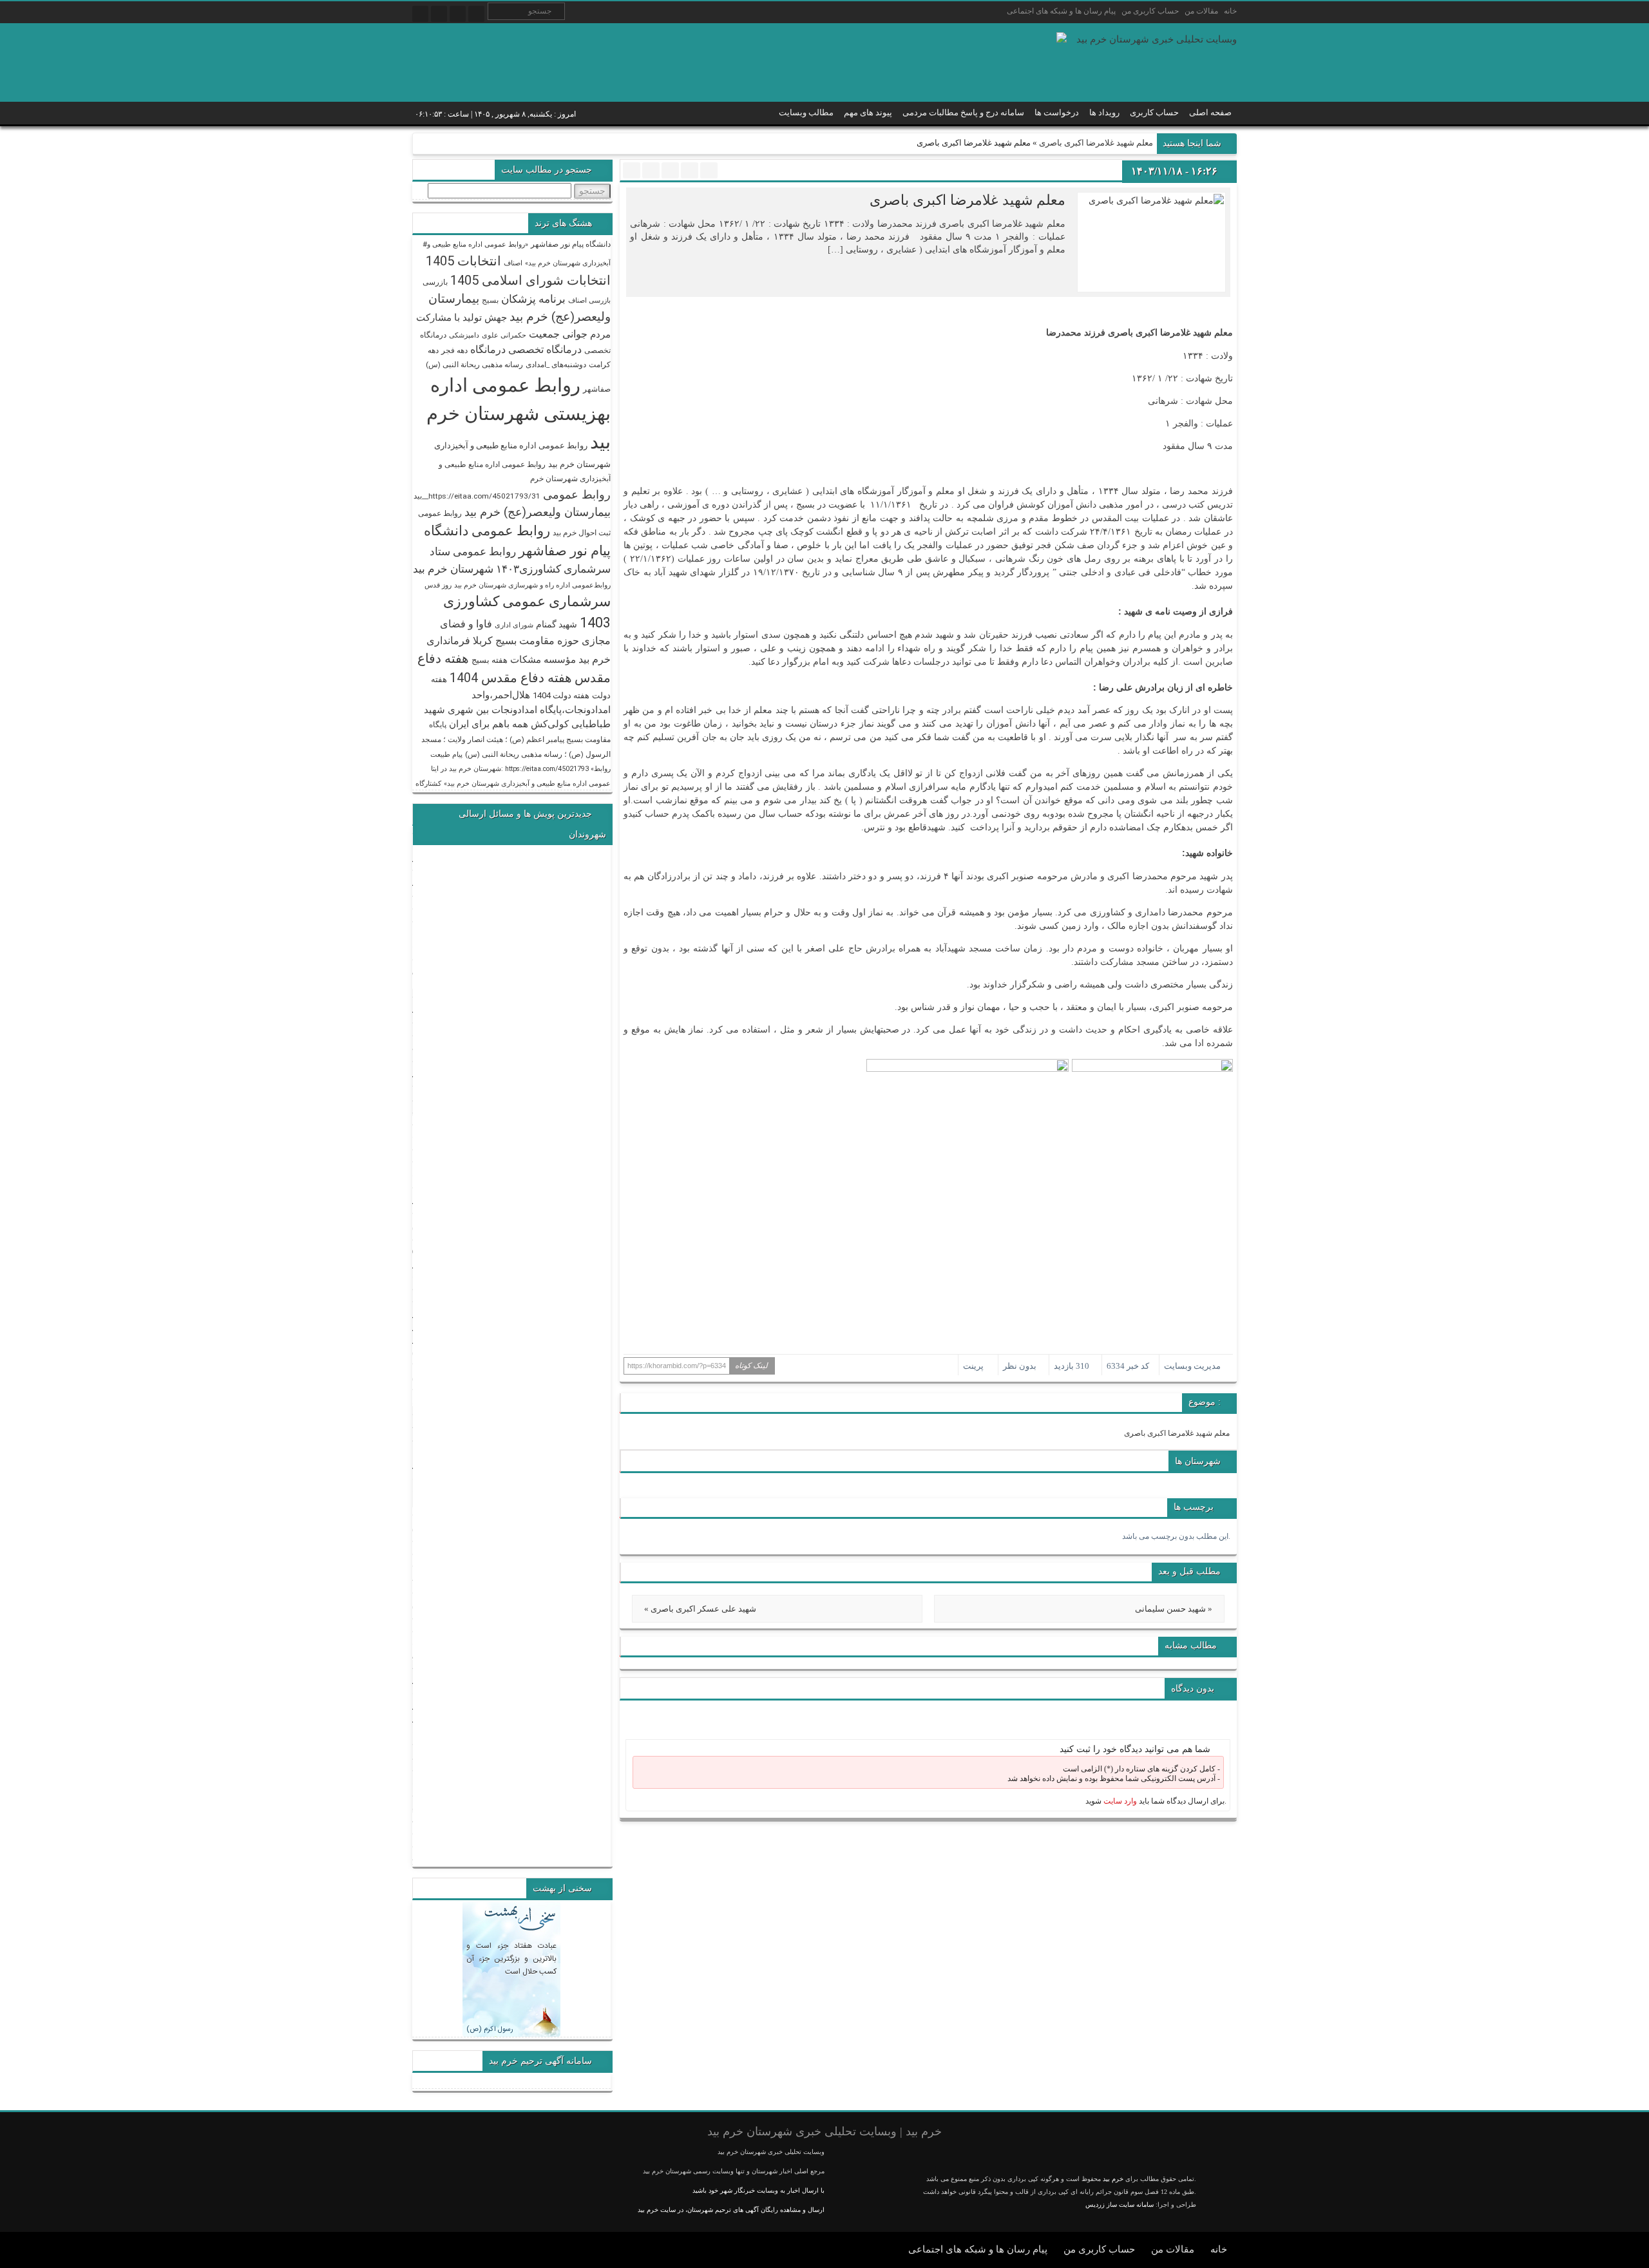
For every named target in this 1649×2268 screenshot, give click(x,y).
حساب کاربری (1154, 112)
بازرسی (435, 282)
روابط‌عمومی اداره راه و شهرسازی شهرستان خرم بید (532, 585)
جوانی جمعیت (558, 334)
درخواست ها (1057, 112)
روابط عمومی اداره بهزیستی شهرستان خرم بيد (519, 414)
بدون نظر (1020, 1366)
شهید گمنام (557, 624)
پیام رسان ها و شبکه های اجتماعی (1061, 11)
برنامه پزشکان (533, 299)
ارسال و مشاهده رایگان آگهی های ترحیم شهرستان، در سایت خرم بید (731, 2210)
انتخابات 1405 (463, 261)
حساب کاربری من (1150, 11)
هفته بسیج (490, 660)
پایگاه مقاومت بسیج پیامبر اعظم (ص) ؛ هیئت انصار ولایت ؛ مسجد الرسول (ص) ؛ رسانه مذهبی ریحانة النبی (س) (516, 739)
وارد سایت (1119, 1801)
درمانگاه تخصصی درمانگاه (526, 349)
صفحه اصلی (1210, 112)
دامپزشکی (464, 335)
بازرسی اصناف (589, 300)
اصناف (513, 263)
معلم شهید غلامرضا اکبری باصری (1096, 143)
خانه (1230, 11)
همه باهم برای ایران (489, 724)
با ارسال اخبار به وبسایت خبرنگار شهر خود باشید (758, 2190)
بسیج (490, 300)
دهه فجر (454, 350)
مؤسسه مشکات (543, 660)
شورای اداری (514, 625)
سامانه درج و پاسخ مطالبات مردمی (963, 112)
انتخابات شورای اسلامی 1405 (530, 280)
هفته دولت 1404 (561, 695)
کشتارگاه (428, 784)
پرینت (975, 1366)
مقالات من (1201, 11)
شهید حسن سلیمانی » (1174, 1609)
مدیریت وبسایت (1192, 1366)
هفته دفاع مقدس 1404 (511, 678)
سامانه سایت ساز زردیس (1120, 2205)
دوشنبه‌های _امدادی (556, 365)
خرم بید (1113, 2179)
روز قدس (438, 585)
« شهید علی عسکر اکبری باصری (700, 1609)
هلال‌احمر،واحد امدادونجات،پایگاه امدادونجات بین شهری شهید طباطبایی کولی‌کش (517, 710)
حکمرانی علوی (504, 335)
